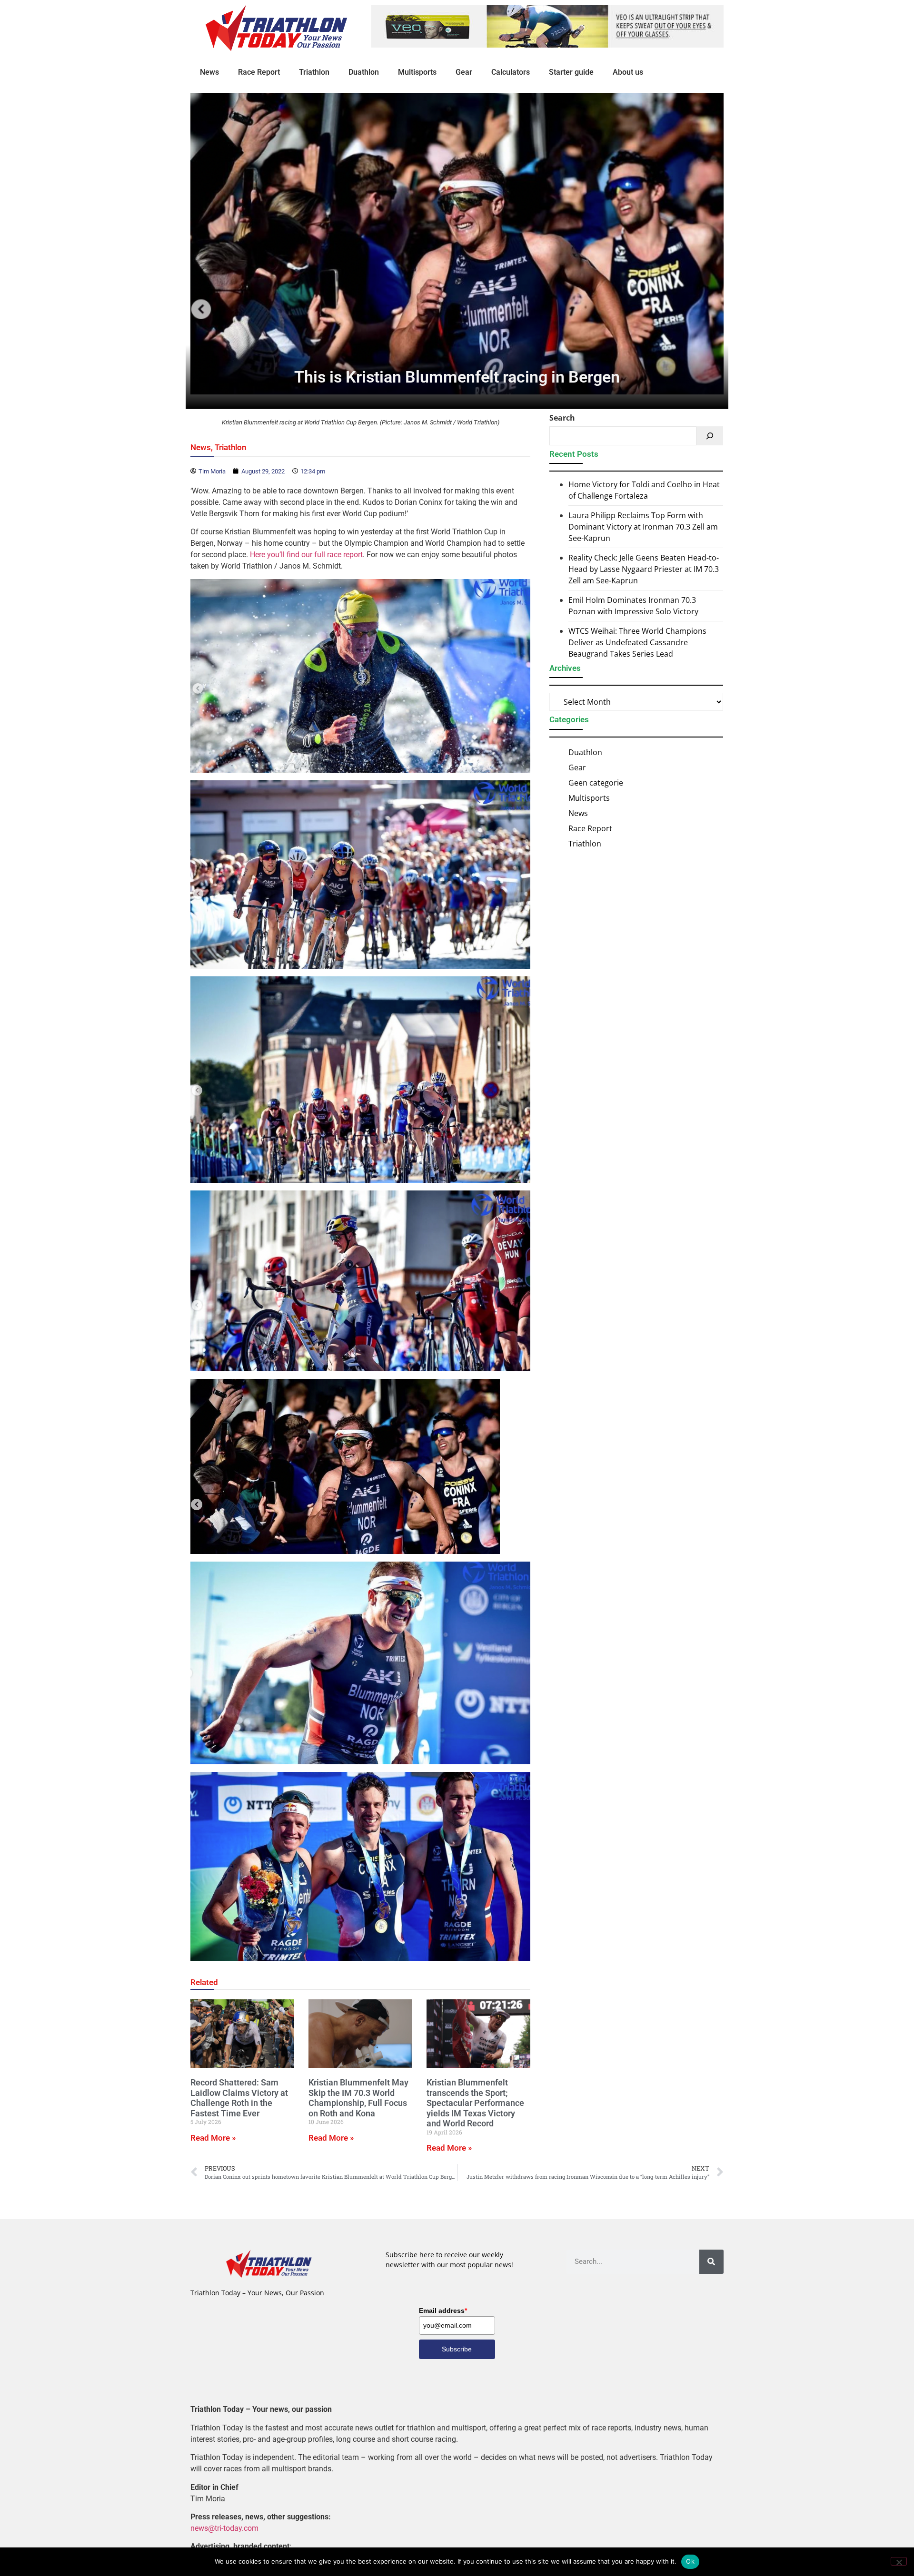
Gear (464, 72)
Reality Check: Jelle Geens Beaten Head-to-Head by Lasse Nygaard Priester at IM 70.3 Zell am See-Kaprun (644, 569)
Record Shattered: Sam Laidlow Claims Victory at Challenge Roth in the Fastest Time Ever (239, 2098)
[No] (899, 2561)
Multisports (417, 72)
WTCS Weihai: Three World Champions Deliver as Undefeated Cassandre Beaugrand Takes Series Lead (637, 642)
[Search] (710, 436)
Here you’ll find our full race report (306, 555)
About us (628, 72)
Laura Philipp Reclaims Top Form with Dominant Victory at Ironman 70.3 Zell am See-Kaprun (643, 527)
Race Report (259, 72)
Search (562, 418)
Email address (443, 2311)
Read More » (213, 2138)
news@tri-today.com (224, 2528)
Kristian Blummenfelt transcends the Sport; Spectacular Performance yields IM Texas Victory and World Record (475, 2103)
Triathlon (314, 72)
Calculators (511, 72)
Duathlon (364, 72)
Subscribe (457, 2349)
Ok (690, 2561)
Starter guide (571, 72)
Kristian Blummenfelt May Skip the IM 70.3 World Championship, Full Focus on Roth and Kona (358, 2098)
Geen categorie (596, 783)
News (209, 72)
